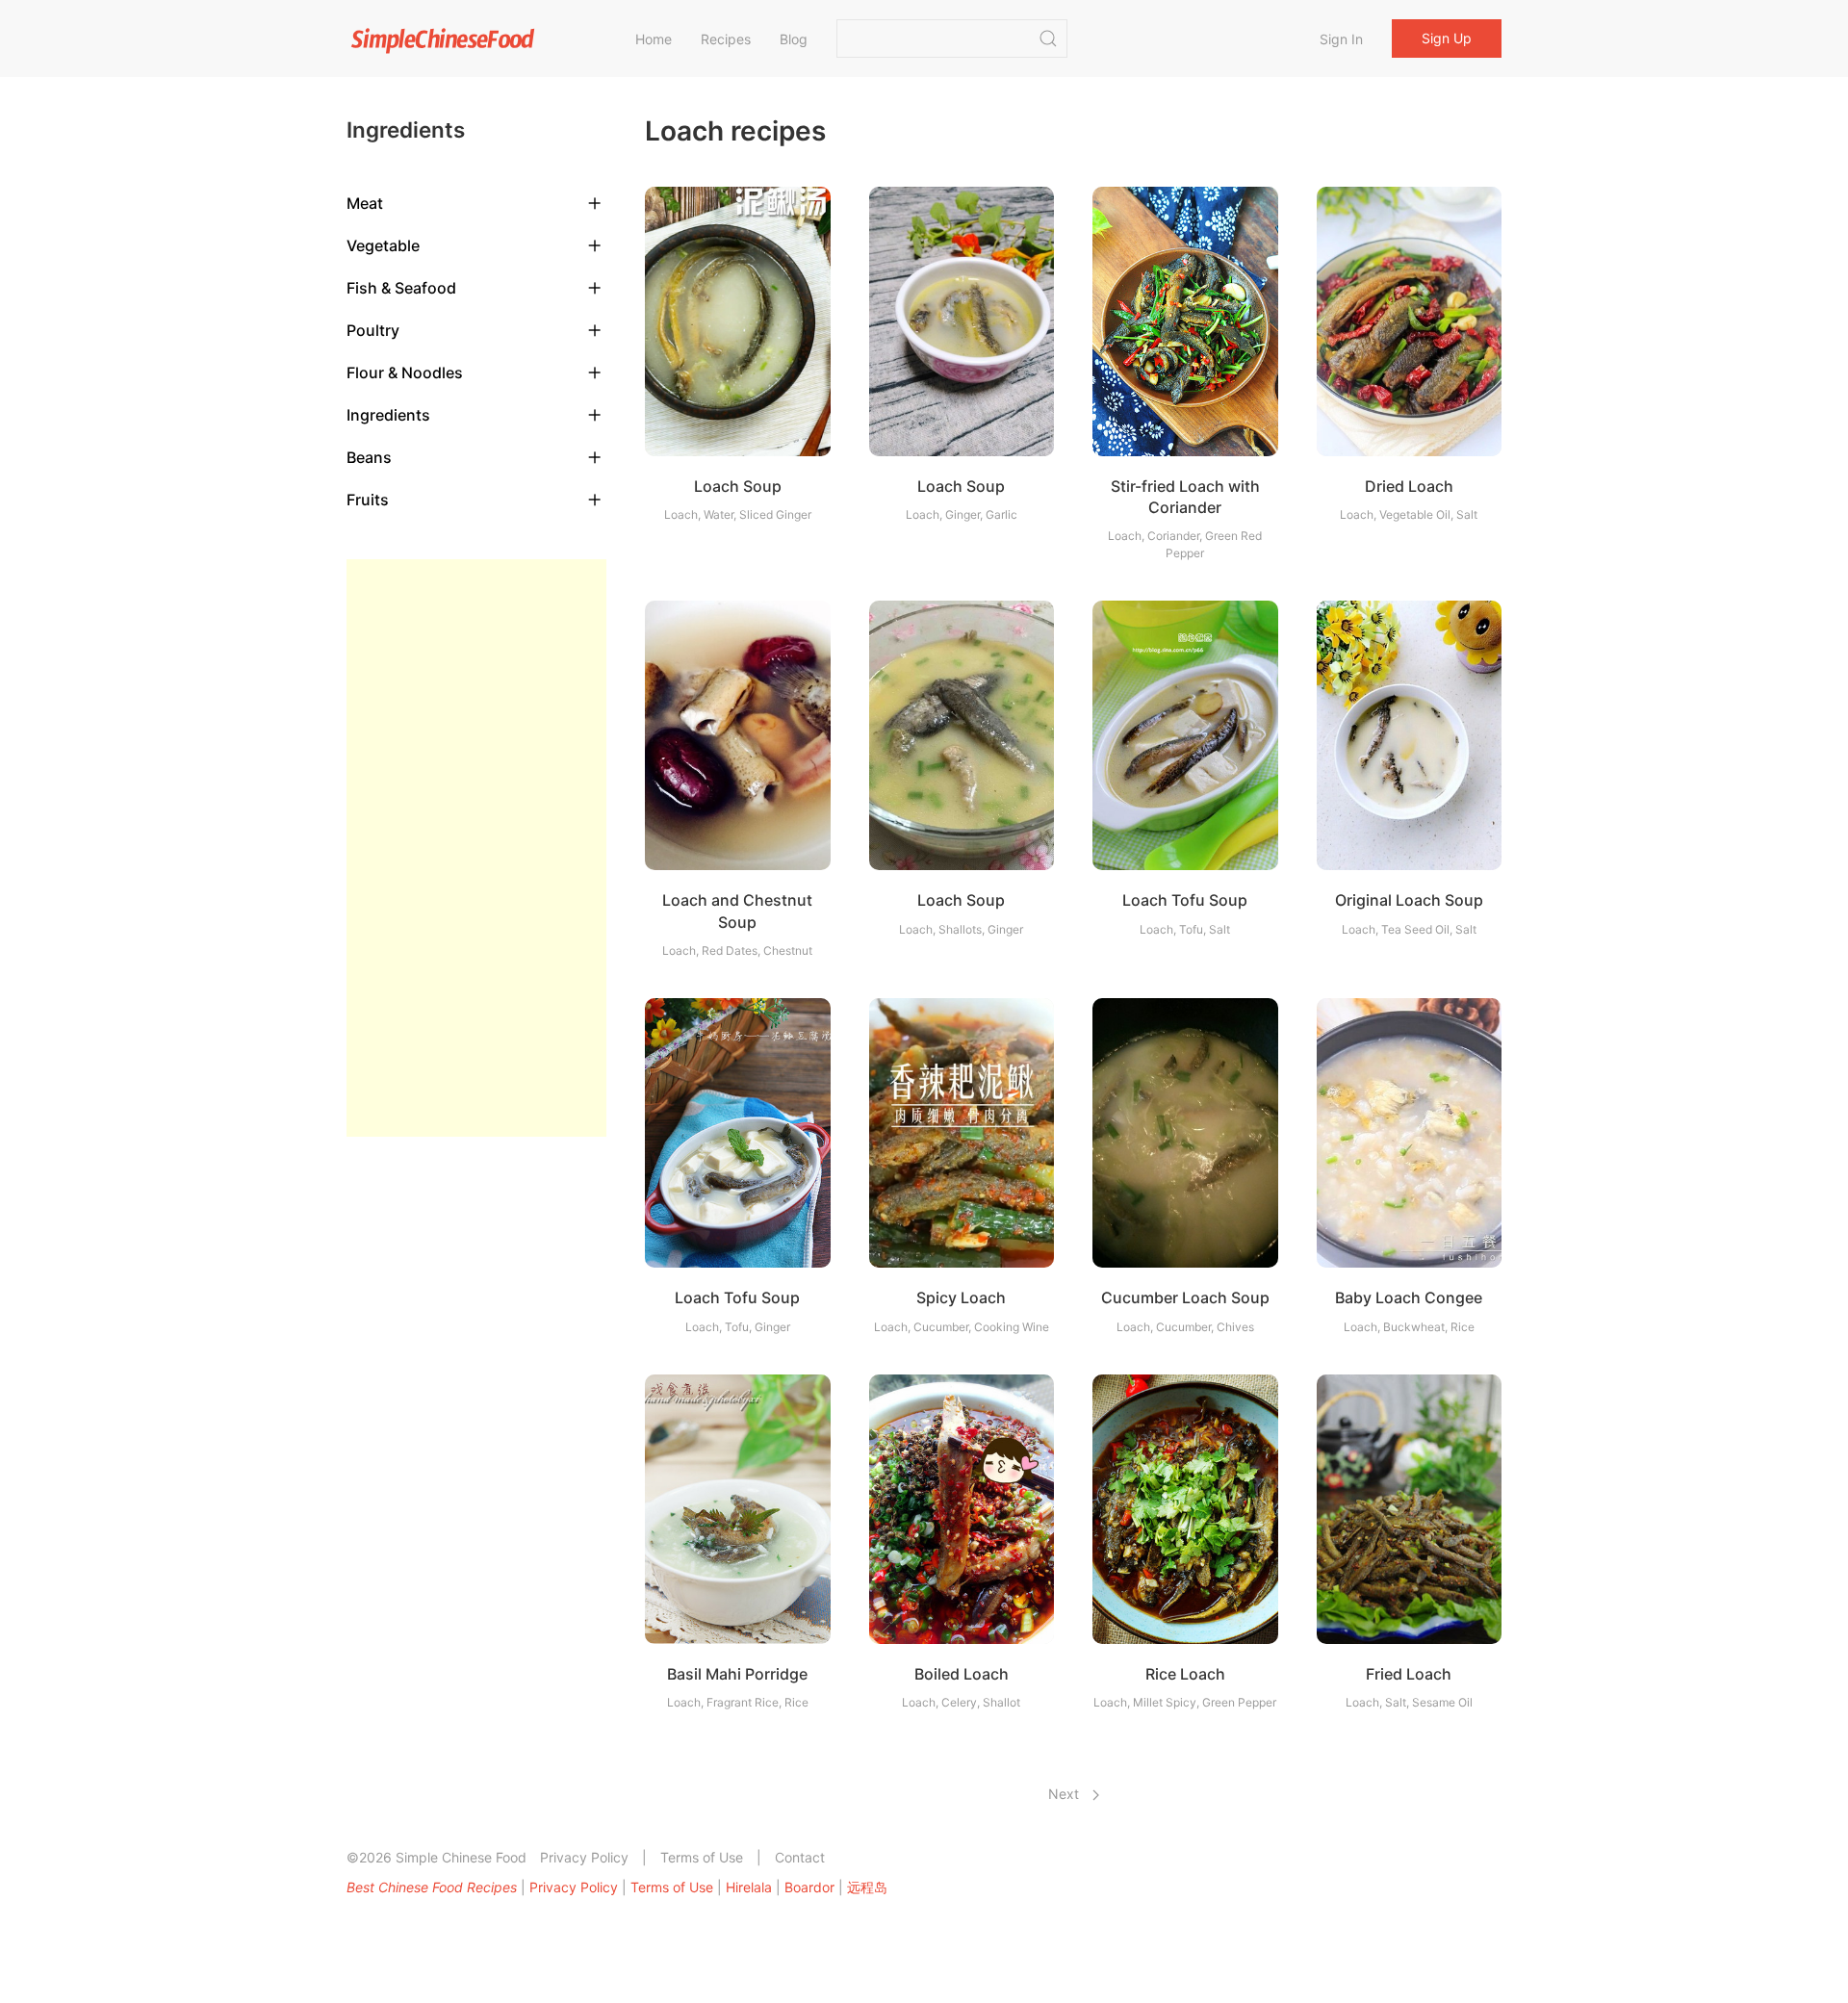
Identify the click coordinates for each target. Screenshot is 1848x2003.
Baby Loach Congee (1409, 1297)
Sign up (1447, 38)
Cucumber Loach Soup (1185, 1297)
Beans (369, 457)
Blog (794, 39)
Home (654, 39)
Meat (365, 203)
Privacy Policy (584, 1857)
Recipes (726, 39)
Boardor (809, 1887)
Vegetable (383, 245)
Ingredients (388, 415)
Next (1065, 1794)
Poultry (373, 330)
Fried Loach (1409, 1674)
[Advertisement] (476, 848)
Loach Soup (738, 486)
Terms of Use (702, 1857)
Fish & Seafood (401, 288)
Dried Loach (1409, 486)
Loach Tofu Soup (1185, 900)
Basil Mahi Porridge (737, 1674)
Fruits (368, 500)
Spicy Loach (961, 1297)
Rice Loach (1185, 1674)
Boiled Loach (962, 1674)
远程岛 (867, 1887)
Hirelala (749, 1887)
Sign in (1341, 39)
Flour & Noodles (405, 372)
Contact (800, 1857)
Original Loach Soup (1409, 900)
